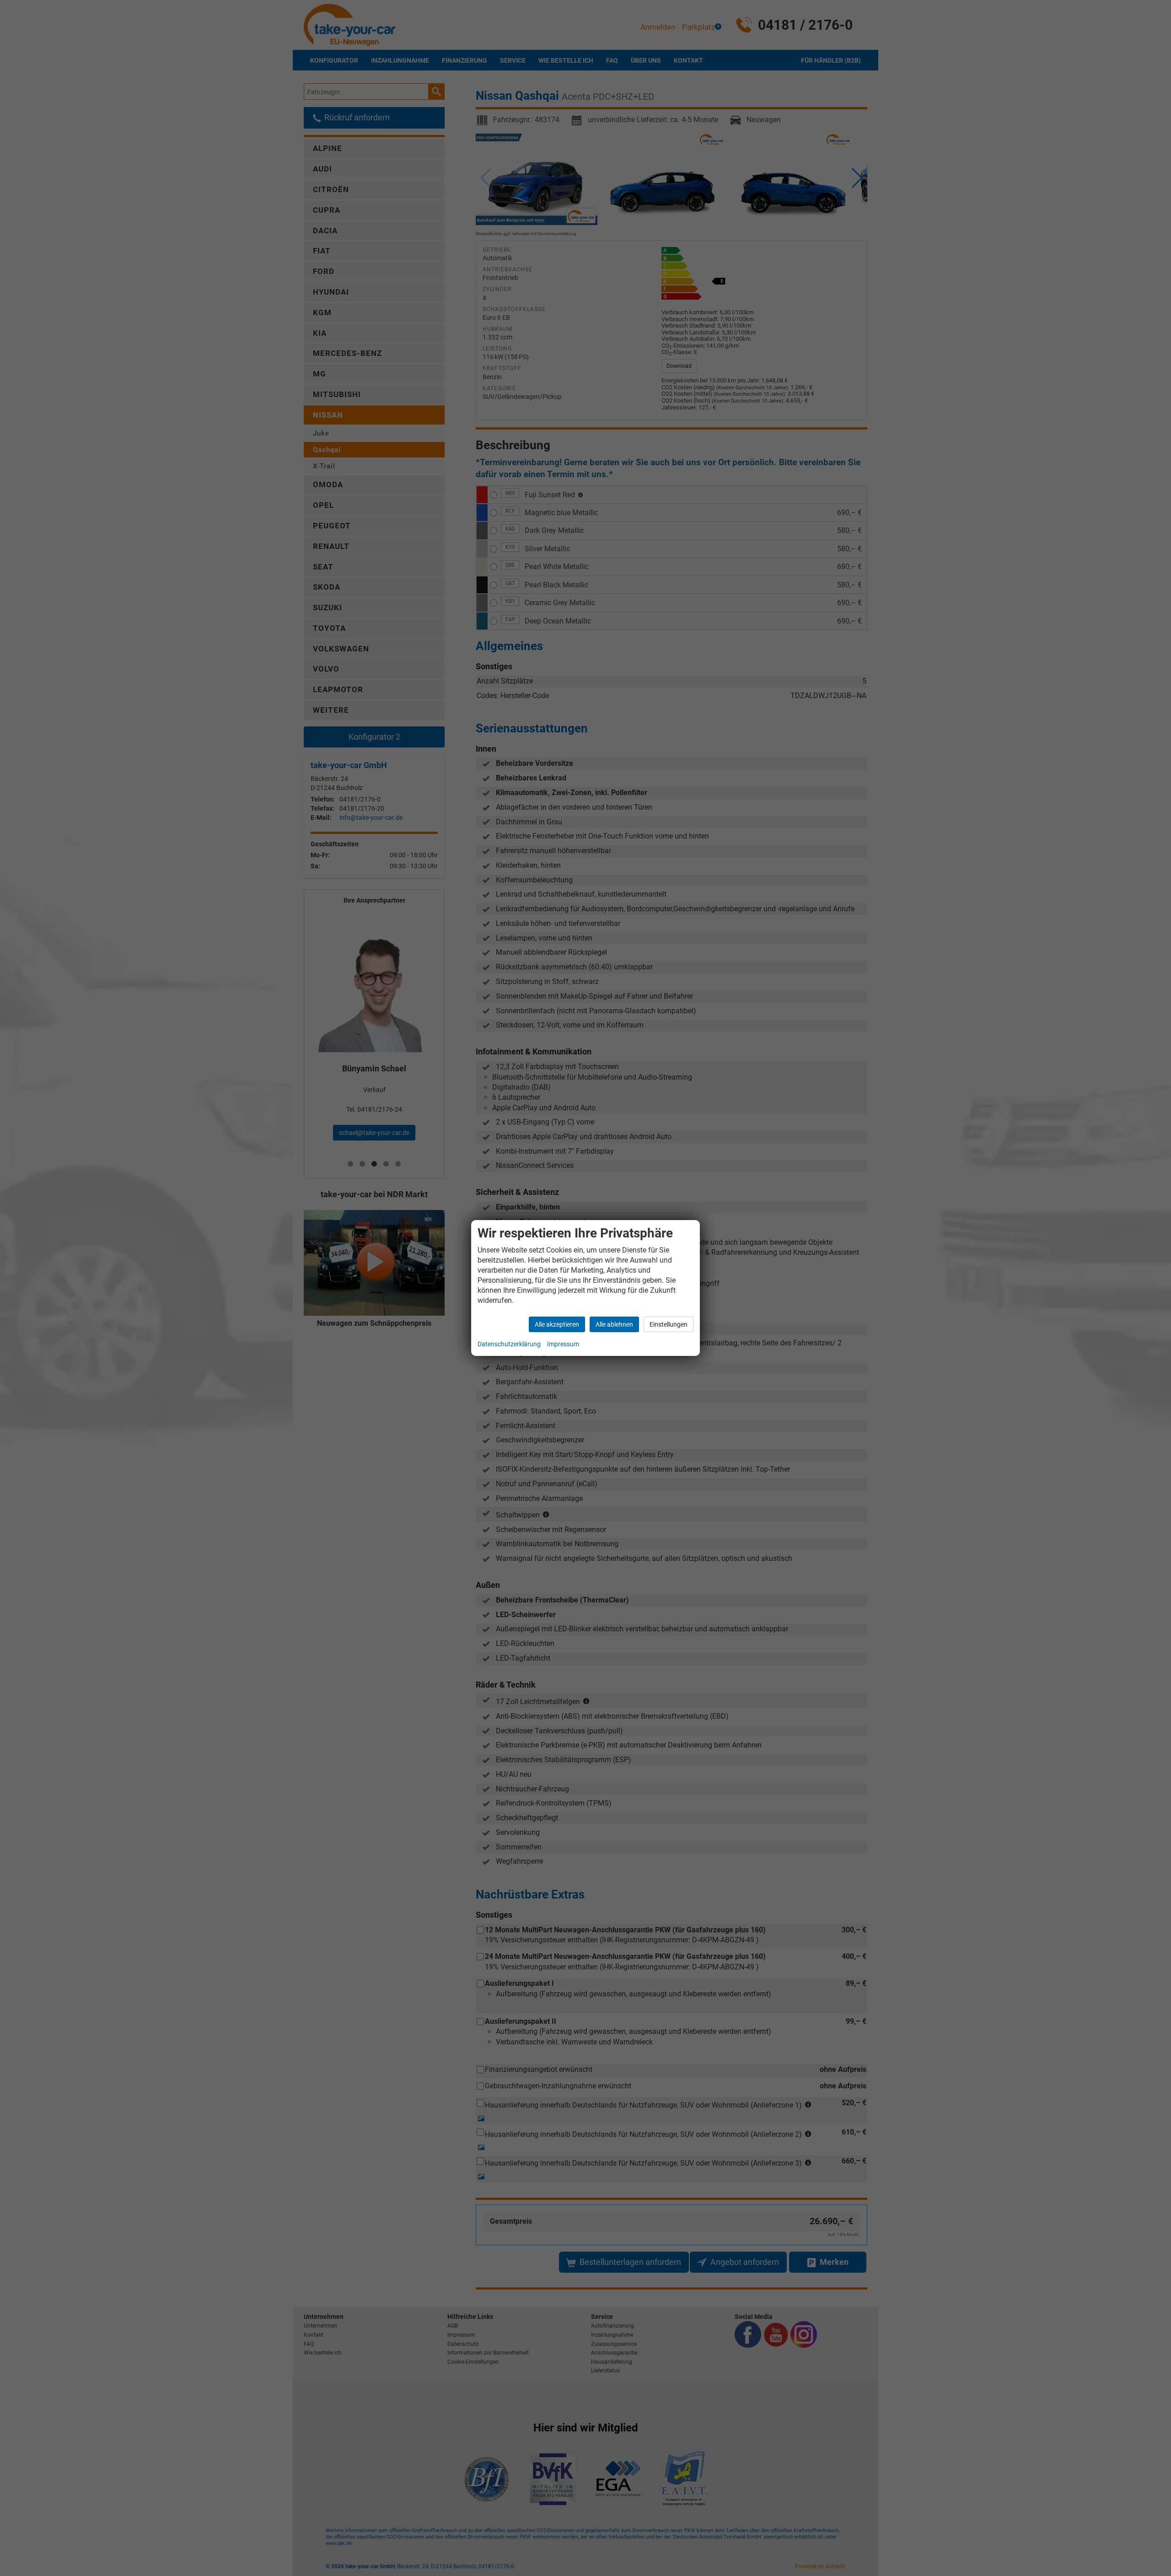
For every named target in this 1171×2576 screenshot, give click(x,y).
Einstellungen (669, 1324)
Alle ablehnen (614, 1324)
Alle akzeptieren (557, 1324)
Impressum (563, 1344)
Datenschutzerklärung (509, 1344)
